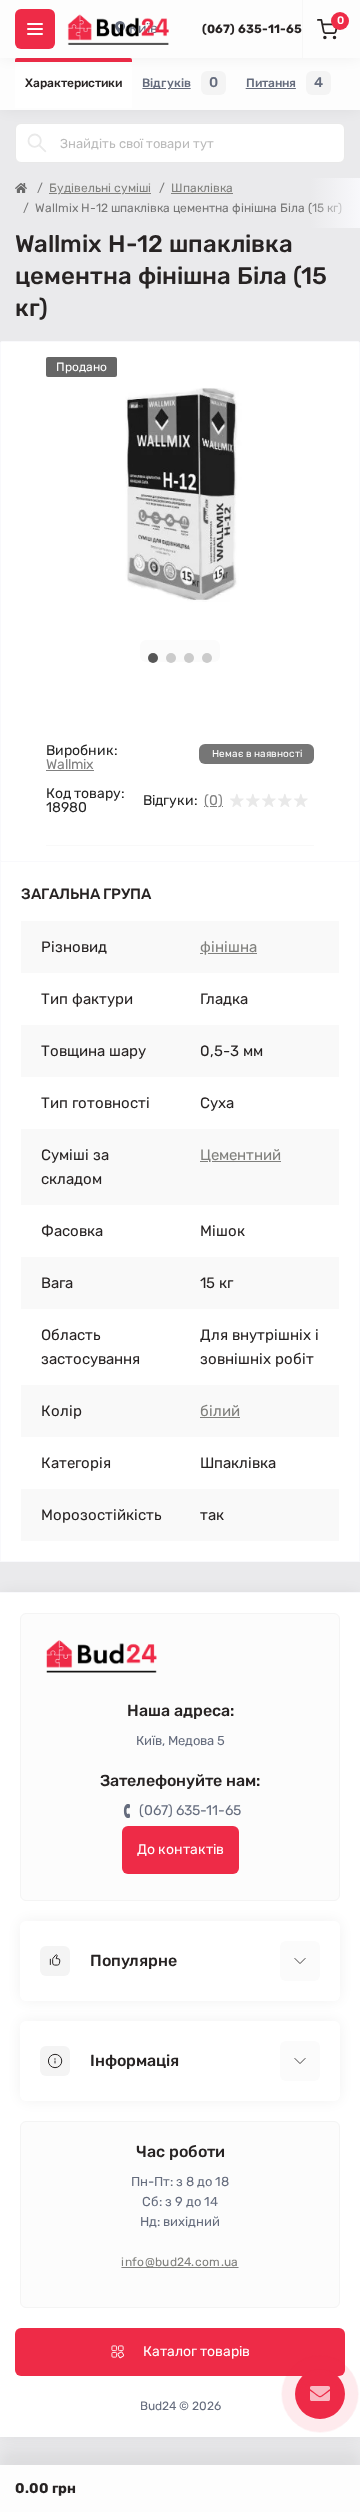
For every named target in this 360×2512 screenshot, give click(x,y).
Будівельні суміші (100, 188)
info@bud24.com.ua (179, 2262)
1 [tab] (153, 658)
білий (220, 1411)
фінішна (228, 947)
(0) (213, 801)
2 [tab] (171, 658)
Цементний (240, 1155)
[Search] (37, 143)
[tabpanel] (180, 491)
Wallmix (70, 764)
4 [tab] (207, 658)
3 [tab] (189, 658)
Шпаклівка (202, 188)
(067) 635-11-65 (252, 29)
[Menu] (35, 29)
